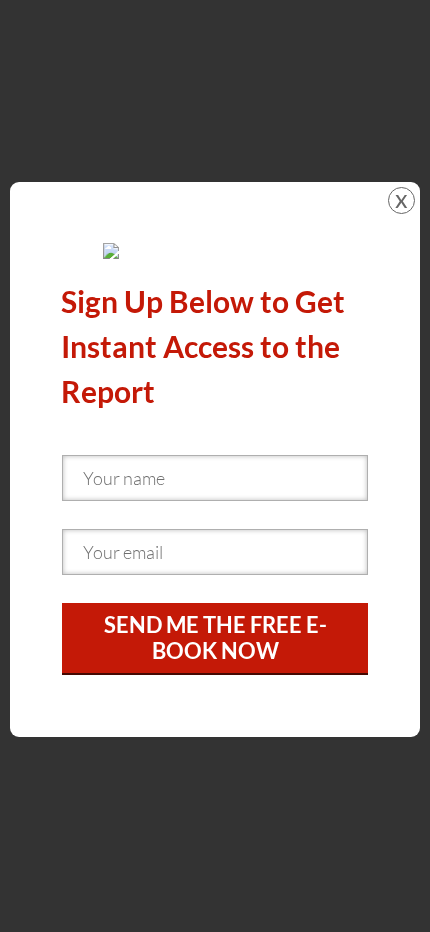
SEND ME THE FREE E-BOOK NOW (215, 637)
